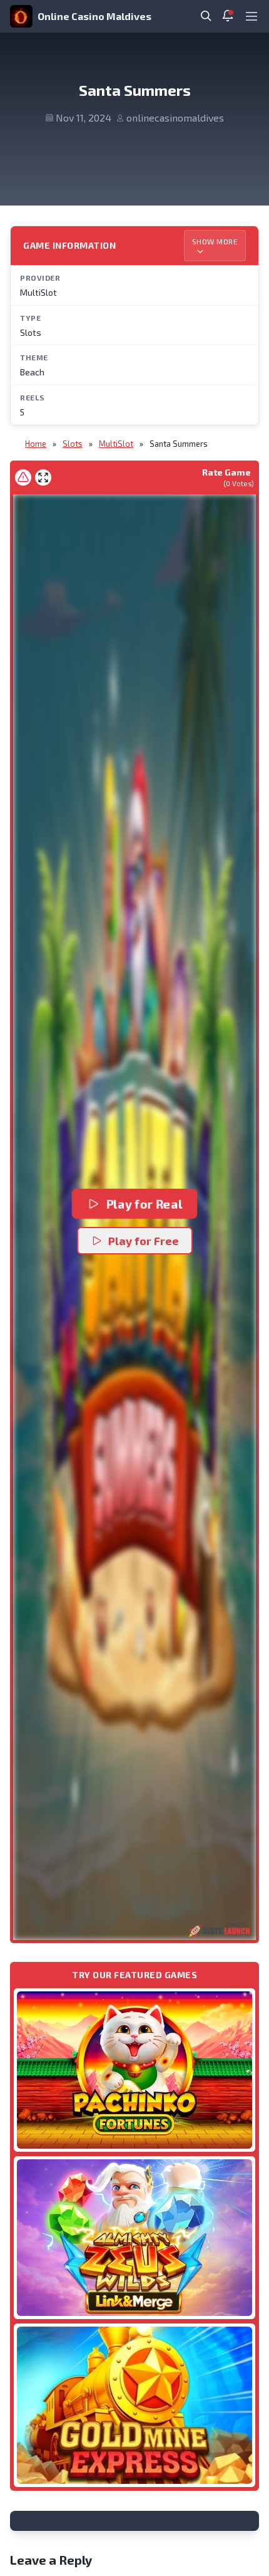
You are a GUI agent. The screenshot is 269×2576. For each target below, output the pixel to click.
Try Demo (134, 2069)
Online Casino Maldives (94, 16)
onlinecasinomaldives (175, 117)
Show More (215, 241)
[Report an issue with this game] (23, 477)
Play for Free (144, 1241)
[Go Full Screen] (43, 477)
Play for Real (144, 1204)
